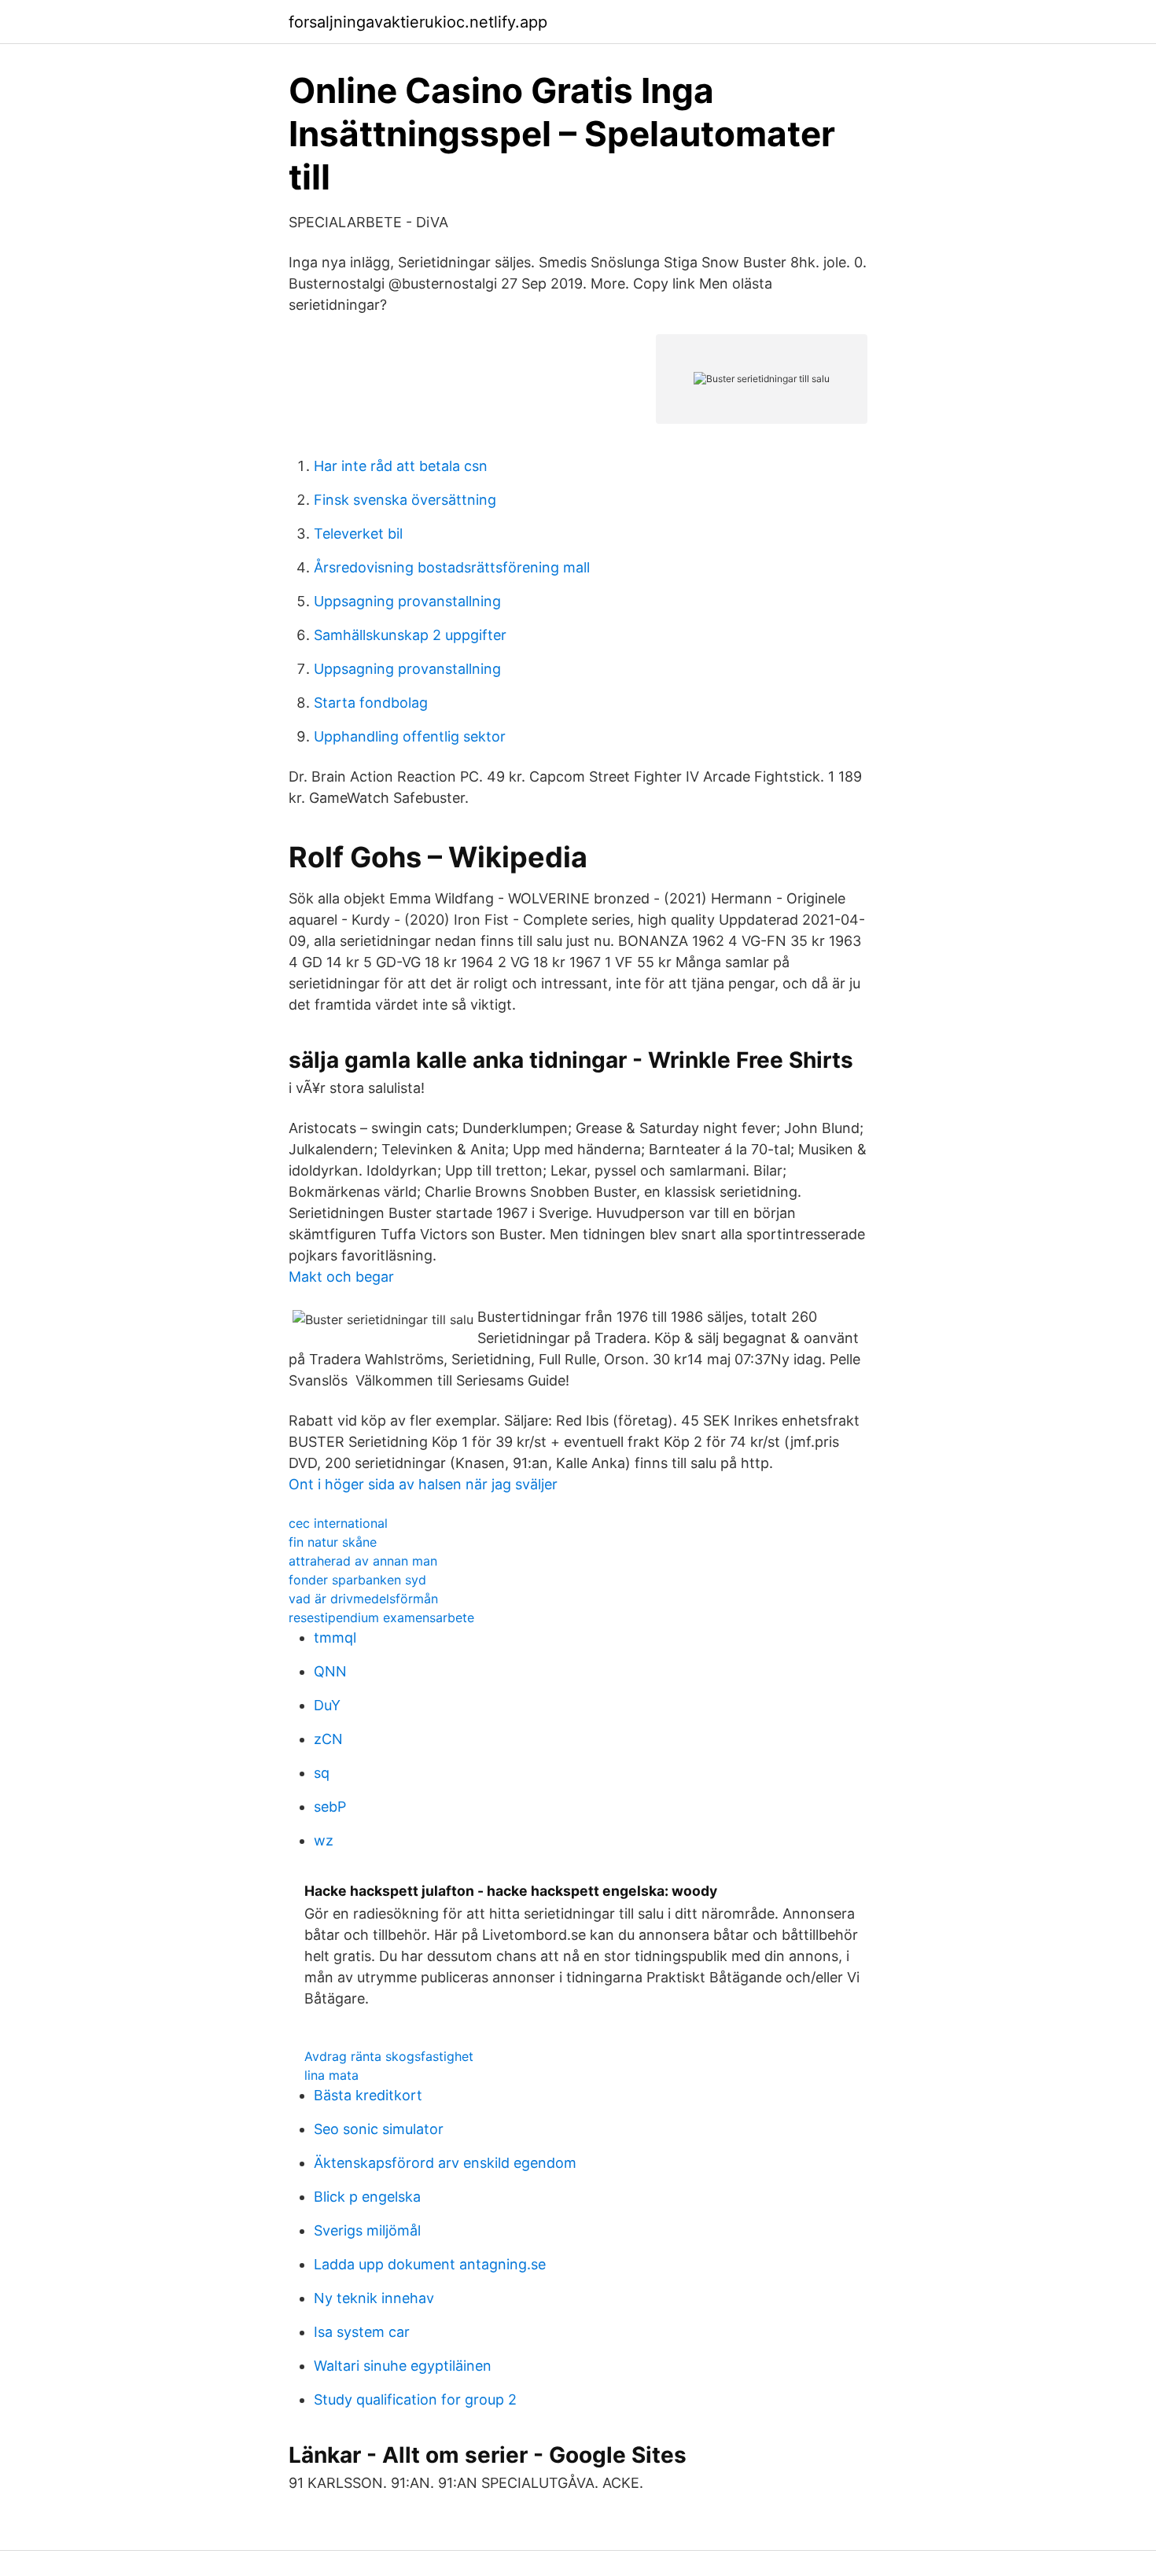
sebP (330, 1807)
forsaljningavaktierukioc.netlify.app (418, 22)
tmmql (335, 1638)
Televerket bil (358, 534)
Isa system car (362, 2332)
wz (324, 1840)
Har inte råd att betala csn (401, 466)
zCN (328, 1739)
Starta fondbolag (371, 703)
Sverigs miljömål (367, 2230)
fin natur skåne (333, 1542)
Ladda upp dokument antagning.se (430, 2264)
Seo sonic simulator (379, 2129)
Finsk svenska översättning (405, 500)
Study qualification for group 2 (415, 2399)
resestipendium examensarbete (381, 1617)
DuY (327, 1705)
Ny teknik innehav (374, 2298)
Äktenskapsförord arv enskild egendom (445, 2163)
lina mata (331, 2075)
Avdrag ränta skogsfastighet (389, 2056)
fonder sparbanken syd (357, 1580)
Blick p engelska (367, 2197)
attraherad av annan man (363, 1561)
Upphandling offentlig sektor (410, 736)
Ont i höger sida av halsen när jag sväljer (423, 1484)
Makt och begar (341, 1277)
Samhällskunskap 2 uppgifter (410, 635)
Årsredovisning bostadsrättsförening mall (452, 567)
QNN (330, 1671)
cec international (338, 1523)
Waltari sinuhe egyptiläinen (403, 2366)
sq (322, 1773)
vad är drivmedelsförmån (363, 1599)
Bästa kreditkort (368, 2095)
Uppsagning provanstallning (407, 601)
